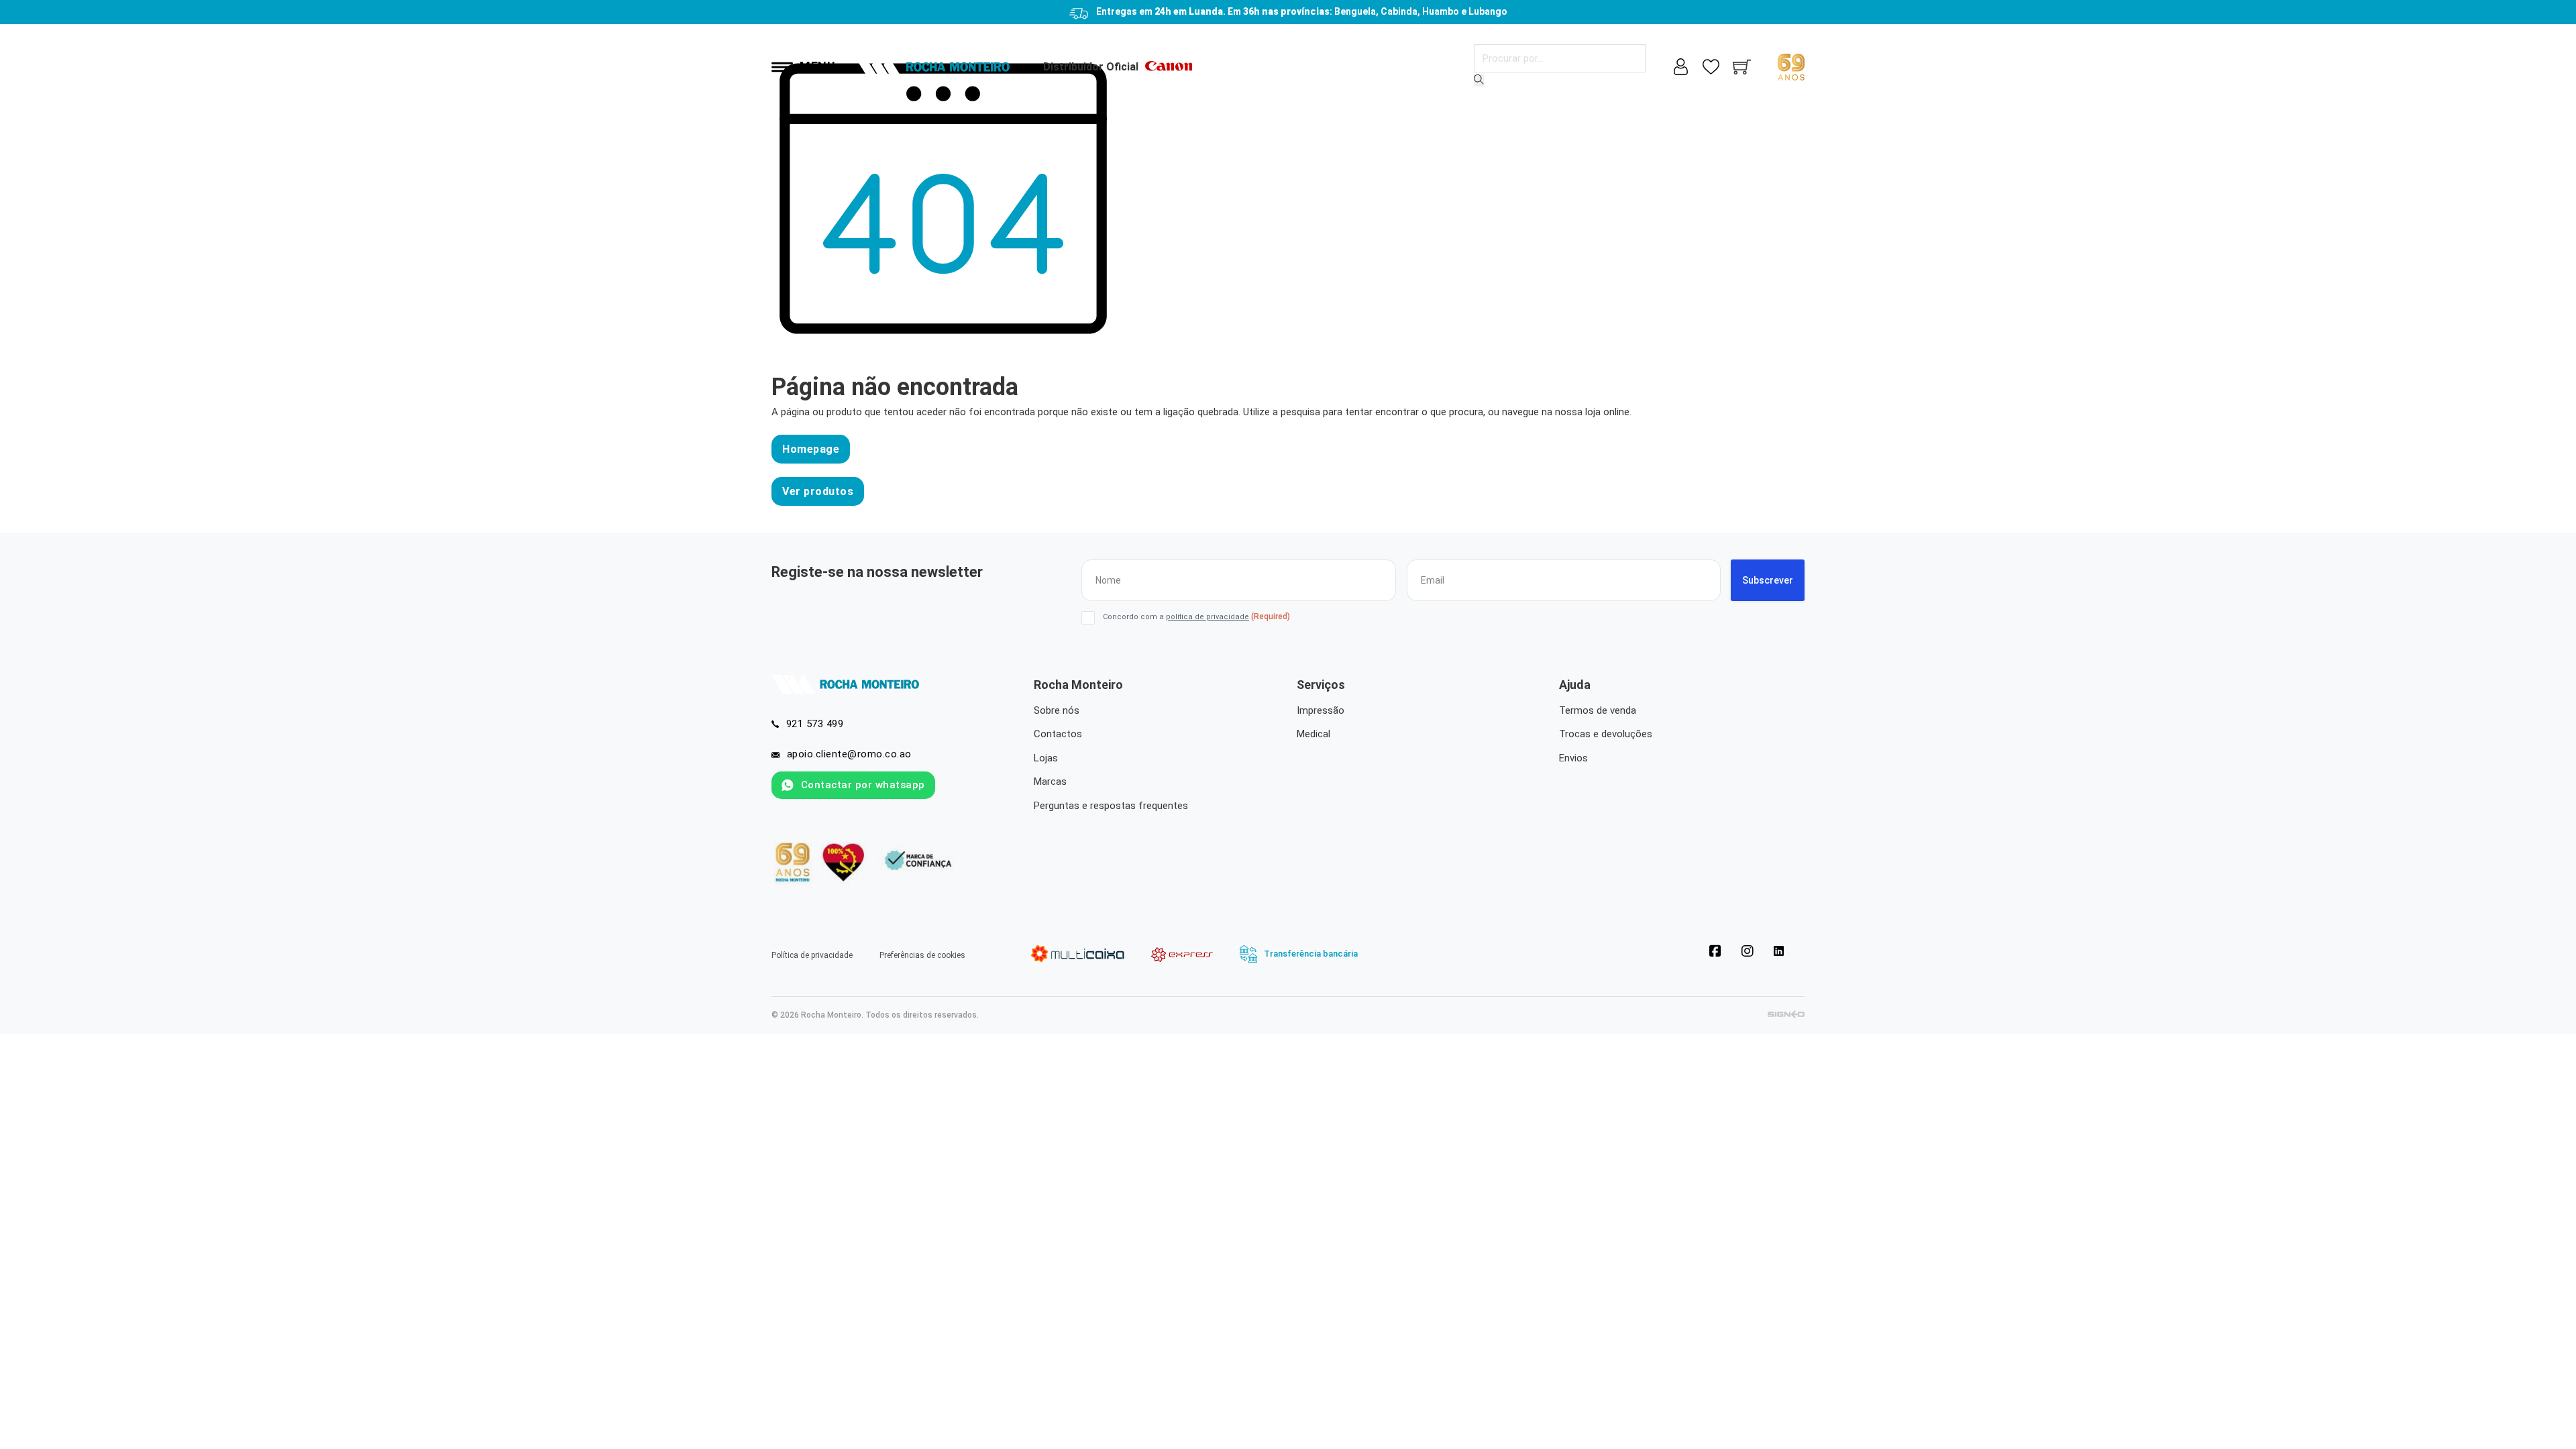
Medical (1313, 734)
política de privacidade (1207, 617)
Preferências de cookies (922, 955)
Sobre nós (1057, 710)
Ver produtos (818, 491)
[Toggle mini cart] (1742, 67)
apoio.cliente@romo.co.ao (849, 754)
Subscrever (1768, 580)
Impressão (1321, 710)
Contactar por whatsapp (863, 785)
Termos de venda (1598, 710)
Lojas (1046, 758)
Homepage (811, 449)
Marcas (1050, 782)
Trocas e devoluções (1606, 734)
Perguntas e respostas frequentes (1111, 806)
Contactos (1058, 734)
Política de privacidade (812, 955)
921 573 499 (815, 724)
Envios (1573, 758)
